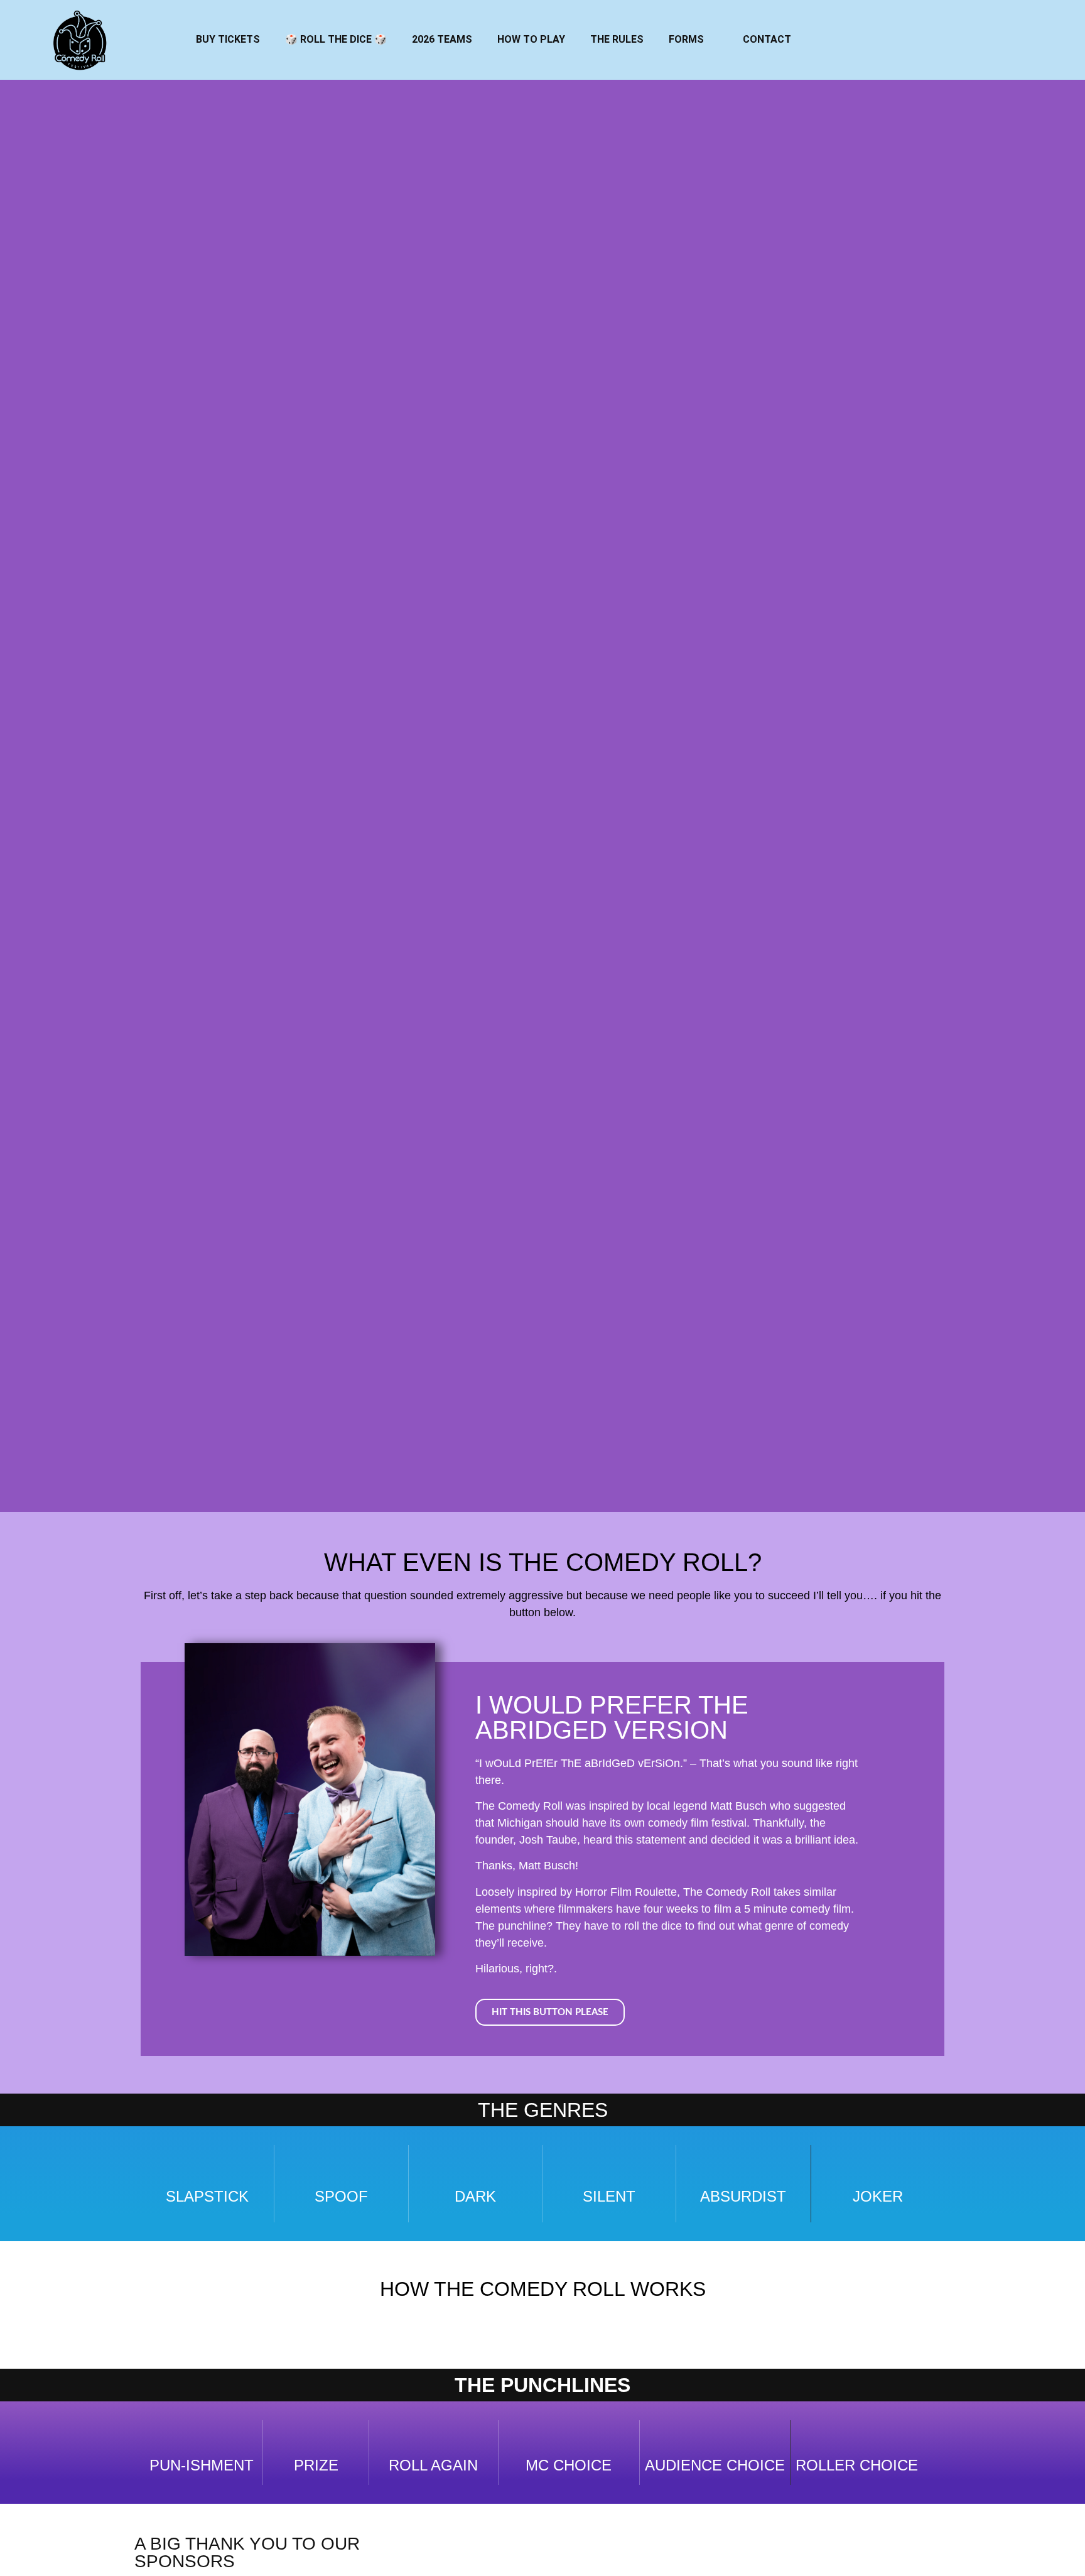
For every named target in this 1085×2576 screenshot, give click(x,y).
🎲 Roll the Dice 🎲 (336, 39)
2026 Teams (442, 39)
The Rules (617, 39)
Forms (686, 39)
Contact (767, 39)
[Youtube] (941, 44)
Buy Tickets (228, 39)
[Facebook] (872, 44)
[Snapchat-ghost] (975, 44)
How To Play (531, 39)
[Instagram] (906, 44)
